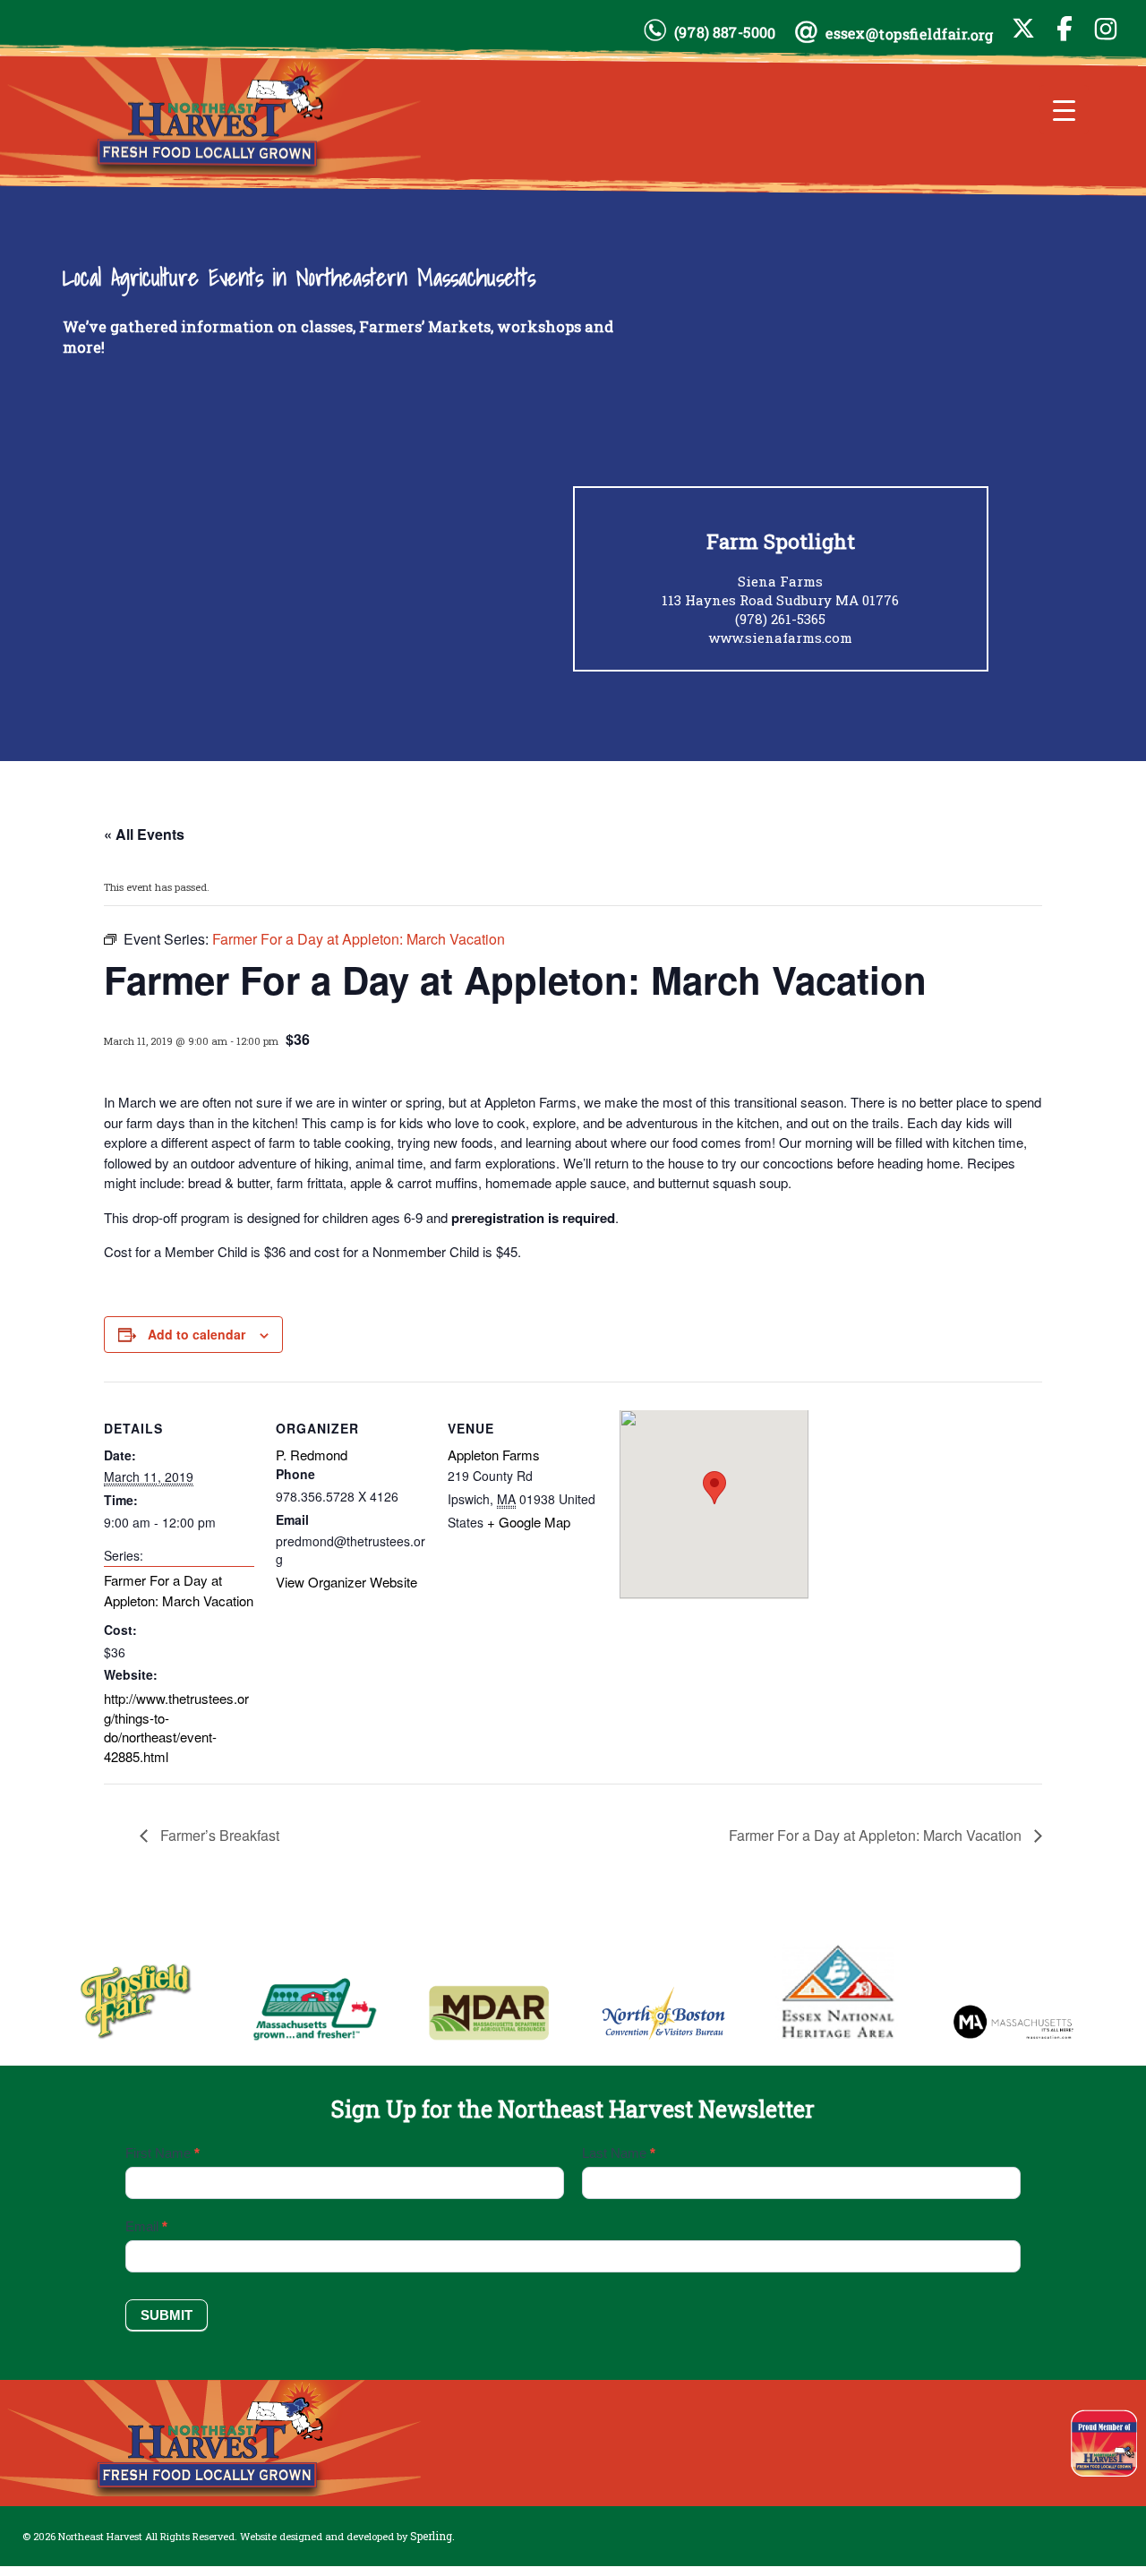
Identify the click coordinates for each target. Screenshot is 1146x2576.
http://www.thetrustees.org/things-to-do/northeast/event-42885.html (176, 1727)
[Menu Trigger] (1064, 110)
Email (146, 2226)
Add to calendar (197, 1334)
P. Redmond (312, 1455)
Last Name (619, 2153)
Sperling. (432, 2536)
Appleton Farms (494, 1455)
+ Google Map (529, 1522)
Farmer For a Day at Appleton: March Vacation (179, 1590)
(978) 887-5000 (725, 32)
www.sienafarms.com (780, 638)
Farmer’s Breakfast (218, 1835)
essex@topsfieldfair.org (910, 34)
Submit (167, 2315)
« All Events (144, 834)
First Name (162, 2153)
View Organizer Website (346, 1582)
